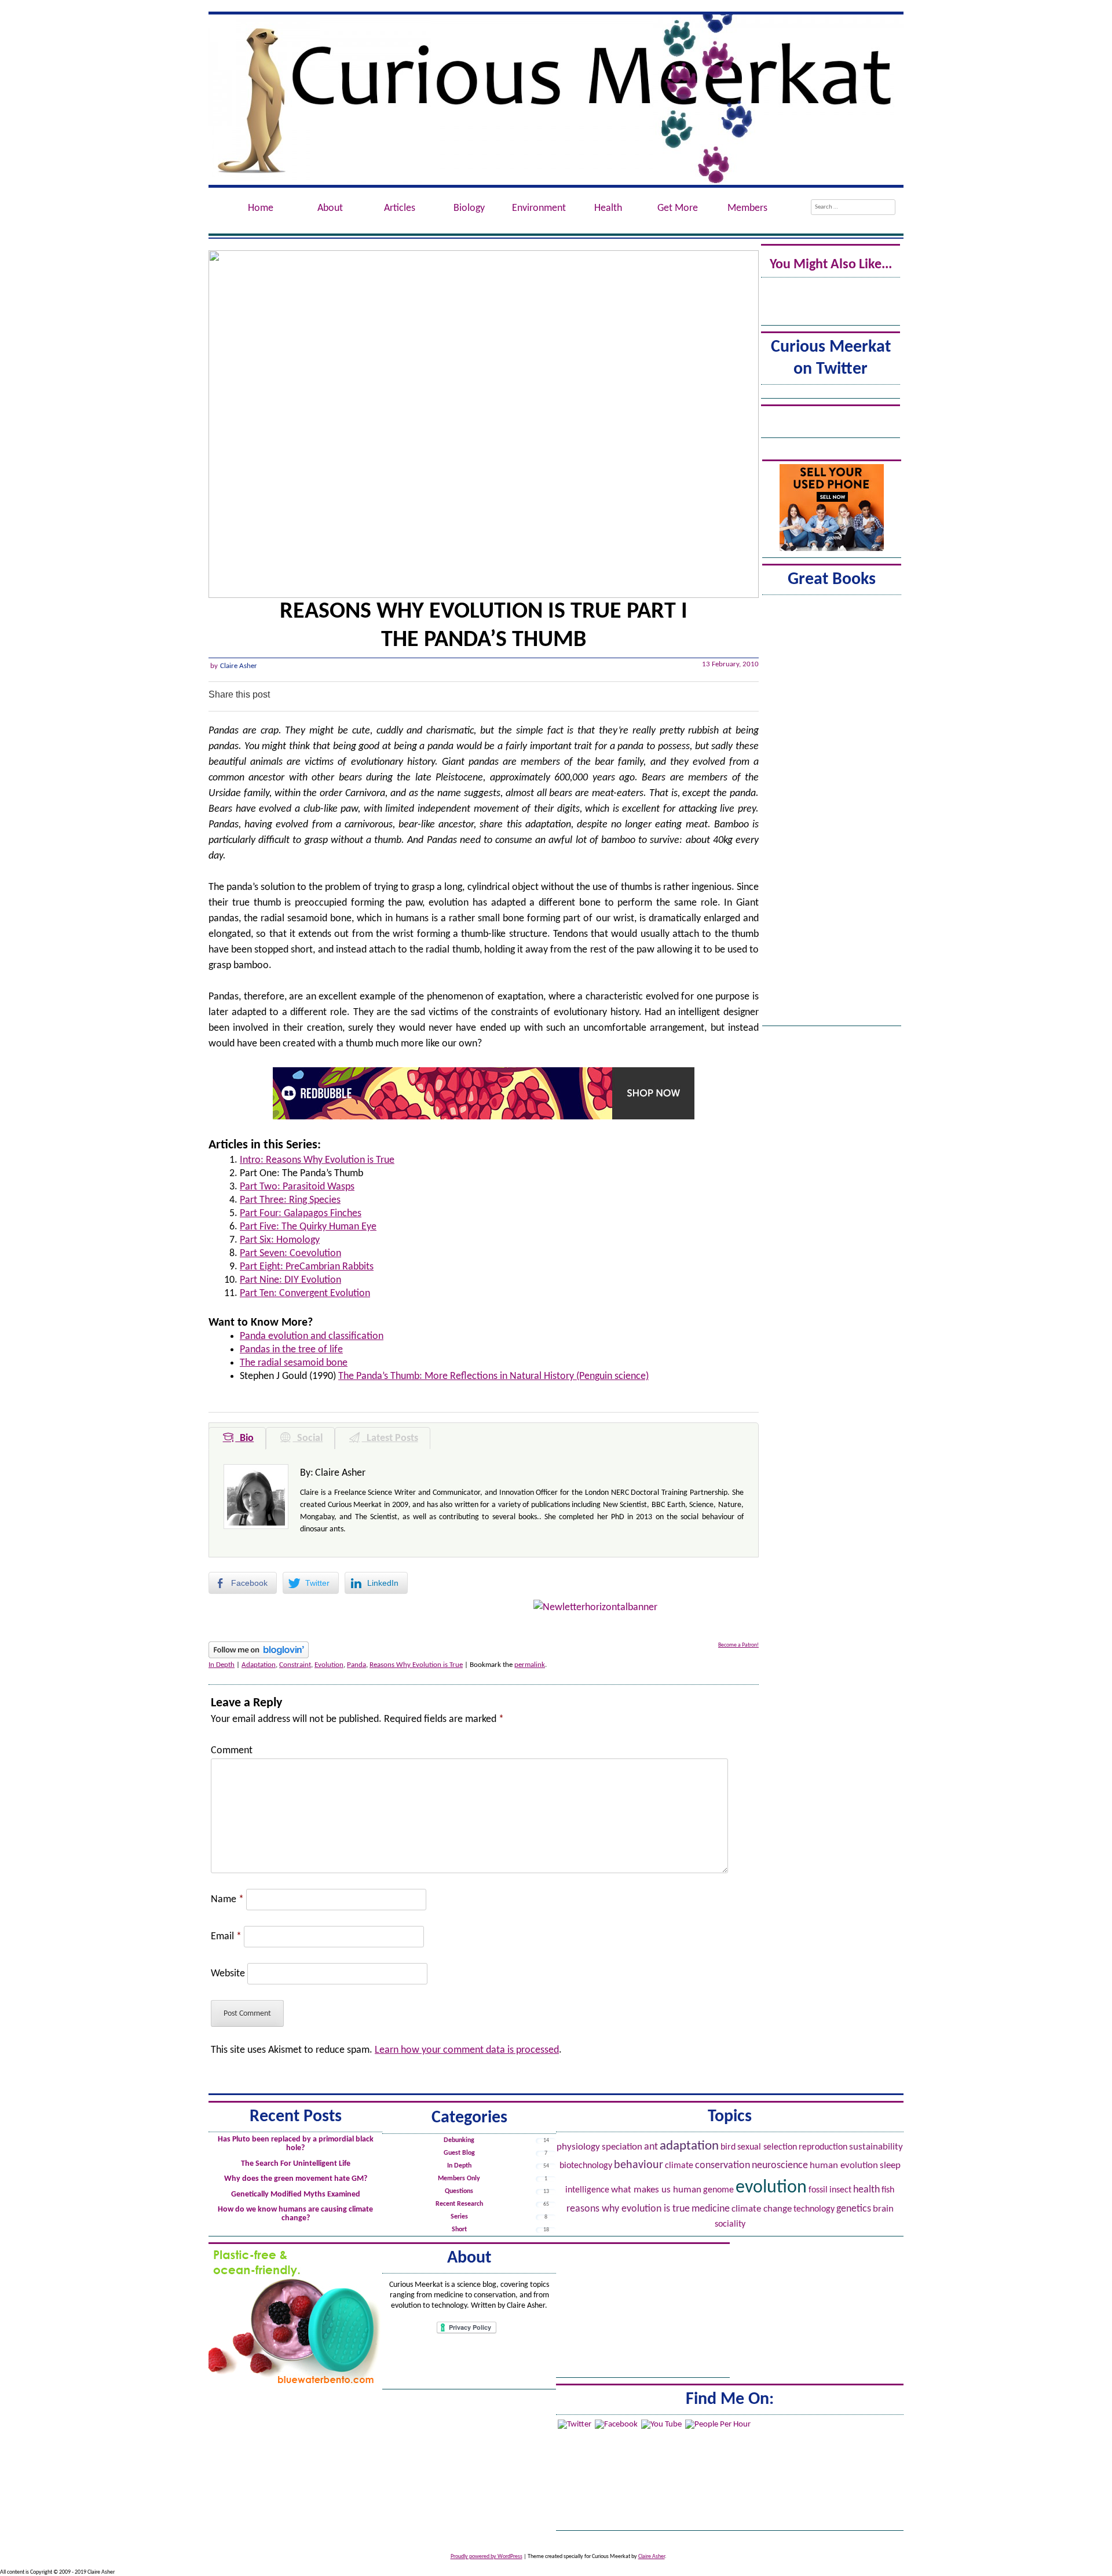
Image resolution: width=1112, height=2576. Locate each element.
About (330, 208)
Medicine (711, 2209)
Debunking (459, 2140)
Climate (679, 2166)
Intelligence (587, 2190)
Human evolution (844, 2165)
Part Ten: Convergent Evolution (305, 1294)
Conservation (723, 2165)
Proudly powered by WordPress (487, 2557)
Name (227, 1900)
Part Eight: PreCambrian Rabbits (307, 1267)
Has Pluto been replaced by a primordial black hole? (296, 2144)
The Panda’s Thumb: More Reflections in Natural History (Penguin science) (493, 1376)
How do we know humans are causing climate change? (295, 2214)
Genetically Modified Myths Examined (296, 2194)
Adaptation (259, 1665)
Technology (814, 2209)
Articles (400, 208)
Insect (840, 2190)
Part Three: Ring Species (290, 1200)
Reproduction (823, 2147)
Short (459, 2230)
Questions (459, 2191)
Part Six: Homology (280, 1240)
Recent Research (459, 2204)
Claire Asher (239, 666)
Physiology (578, 2147)
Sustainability (876, 2147)
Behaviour (639, 2165)
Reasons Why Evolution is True (416, 1665)
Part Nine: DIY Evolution (290, 1280)
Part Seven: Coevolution (290, 1254)
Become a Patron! (738, 1645)
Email (226, 1937)
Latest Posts (390, 1438)
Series (459, 2217)
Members (747, 208)
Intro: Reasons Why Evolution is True (317, 1160)
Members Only (459, 2179)
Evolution (329, 1665)
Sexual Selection (767, 2147)
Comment (232, 1751)
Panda (356, 1665)
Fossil (818, 2190)
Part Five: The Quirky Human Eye (308, 1227)
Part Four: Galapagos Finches (301, 1214)
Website (228, 1974)
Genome (718, 2190)
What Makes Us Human (656, 2190)
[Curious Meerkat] (556, 100)
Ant (651, 2147)
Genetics (854, 2209)
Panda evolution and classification (312, 1336)
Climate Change (762, 2209)
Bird (728, 2147)
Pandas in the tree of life (291, 1350)
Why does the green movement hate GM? (296, 2179)
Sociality (730, 2224)
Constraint (295, 1665)
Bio (244, 1438)
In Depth (222, 1665)
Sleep (890, 2166)
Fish (888, 2190)
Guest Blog (459, 2153)
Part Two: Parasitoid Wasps (297, 1187)
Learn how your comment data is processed (467, 2050)
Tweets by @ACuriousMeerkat (831, 393)
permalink (530, 1665)
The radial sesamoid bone (294, 1363)
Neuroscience (780, 2165)
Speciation (622, 2147)
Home (261, 208)
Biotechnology (586, 2166)
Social (308, 1438)
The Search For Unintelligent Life (296, 2164)
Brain (883, 2209)
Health (866, 2190)
